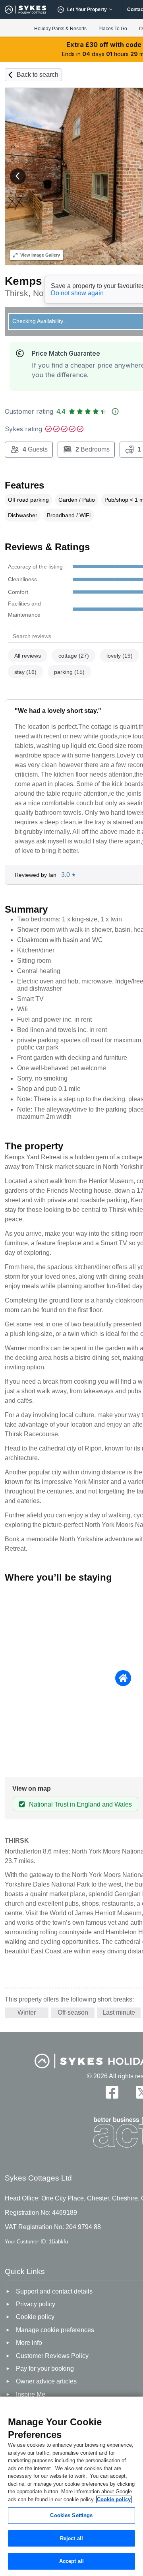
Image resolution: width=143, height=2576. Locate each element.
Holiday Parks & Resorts (60, 29)
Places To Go (113, 29)
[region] (71, 2486)
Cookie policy (114, 2499)
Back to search (38, 75)
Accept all (71, 2561)
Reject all (71, 2538)
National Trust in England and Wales (80, 1804)
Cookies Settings (71, 2515)
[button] (18, 176)
